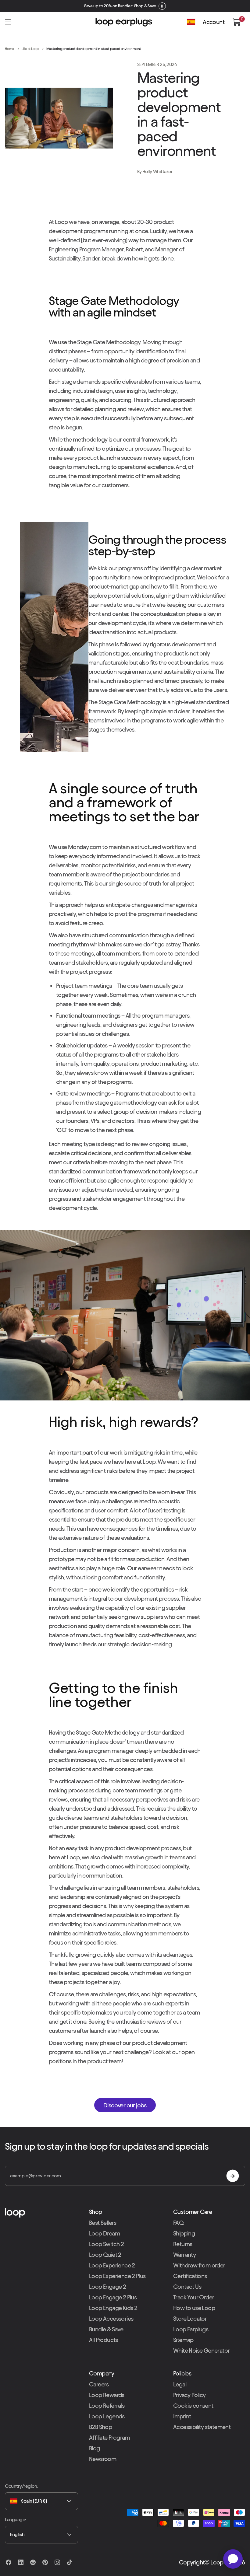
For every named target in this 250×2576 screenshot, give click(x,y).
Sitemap (183, 2340)
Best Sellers (103, 2223)
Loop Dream (104, 2233)
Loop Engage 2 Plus (113, 2297)
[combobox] (41, 2501)
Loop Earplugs (191, 2329)
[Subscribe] (233, 2176)
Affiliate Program (109, 2438)
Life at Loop (30, 49)
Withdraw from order (199, 2265)
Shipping (184, 2233)
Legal (180, 2384)
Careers (99, 2384)
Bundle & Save (106, 2329)
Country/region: (21, 2486)
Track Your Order (194, 2297)
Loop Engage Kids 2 (113, 2308)
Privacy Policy (189, 2395)
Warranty (184, 2255)
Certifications (190, 2276)
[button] (8, 22)
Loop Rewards (107, 2395)
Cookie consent (193, 2406)
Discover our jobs (125, 2105)
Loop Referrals (107, 2406)
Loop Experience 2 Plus (117, 2276)
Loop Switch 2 (106, 2244)
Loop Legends (107, 2416)
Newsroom (103, 2459)
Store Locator (190, 2319)
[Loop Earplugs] (41, 2213)
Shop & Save (145, 6)
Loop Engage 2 (107, 2287)
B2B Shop (100, 2427)
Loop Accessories (111, 2319)
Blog (95, 2448)
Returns (183, 2244)
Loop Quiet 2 (105, 2255)
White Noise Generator (201, 2351)
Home (9, 49)
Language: (15, 2520)
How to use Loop (194, 2308)
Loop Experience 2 (112, 2265)
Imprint (182, 2416)
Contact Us (187, 2287)
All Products (104, 2340)
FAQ (178, 2223)
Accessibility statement (202, 2427)
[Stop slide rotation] (162, 6)
